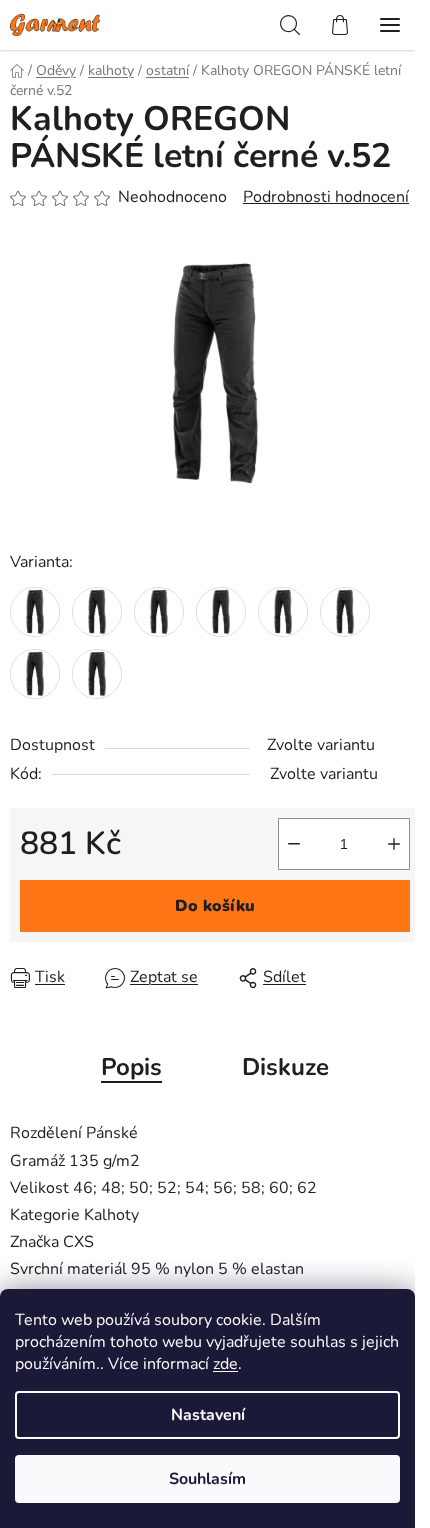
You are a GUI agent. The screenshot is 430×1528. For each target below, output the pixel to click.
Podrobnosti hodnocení (326, 197)
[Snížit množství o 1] (294, 844)
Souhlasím (207, 1479)
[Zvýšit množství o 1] (394, 844)
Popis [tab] (131, 1067)
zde (225, 1364)
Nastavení (208, 1415)
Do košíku (215, 906)
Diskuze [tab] (285, 1067)
